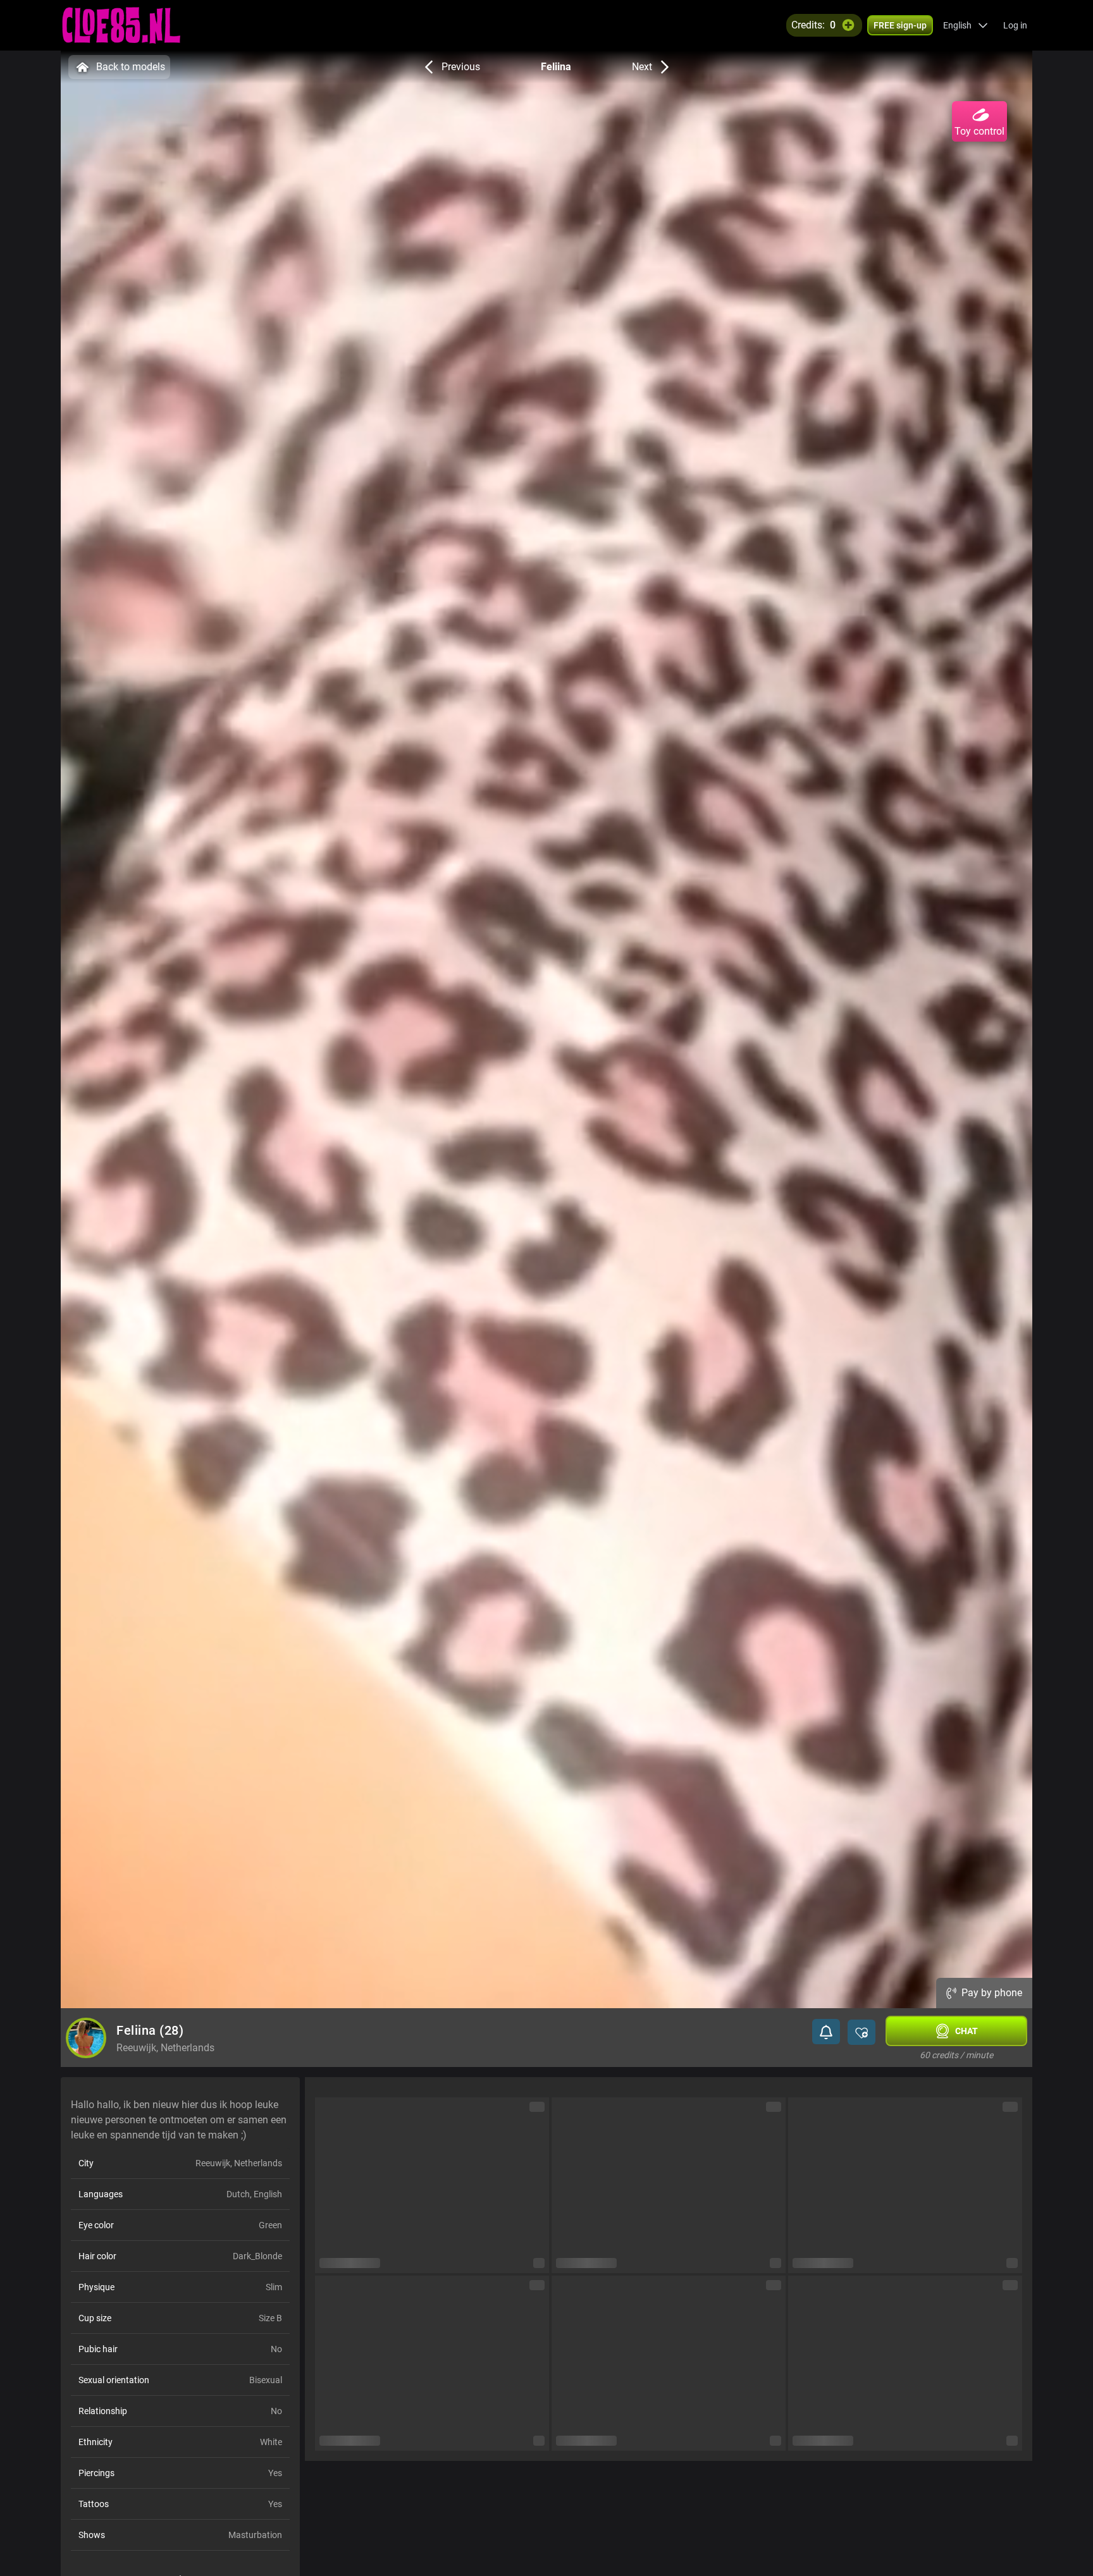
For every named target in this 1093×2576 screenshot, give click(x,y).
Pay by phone (992, 1993)
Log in (1015, 25)
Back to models (131, 67)
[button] (966, 25)
